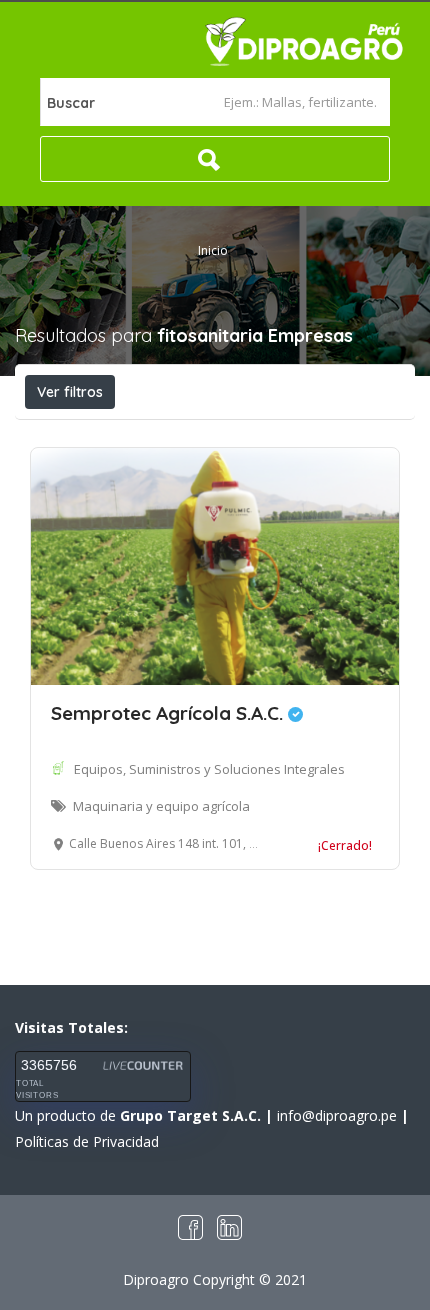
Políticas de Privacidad (87, 1141)
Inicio (213, 250)
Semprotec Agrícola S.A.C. (169, 713)
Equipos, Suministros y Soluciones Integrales (209, 769)
